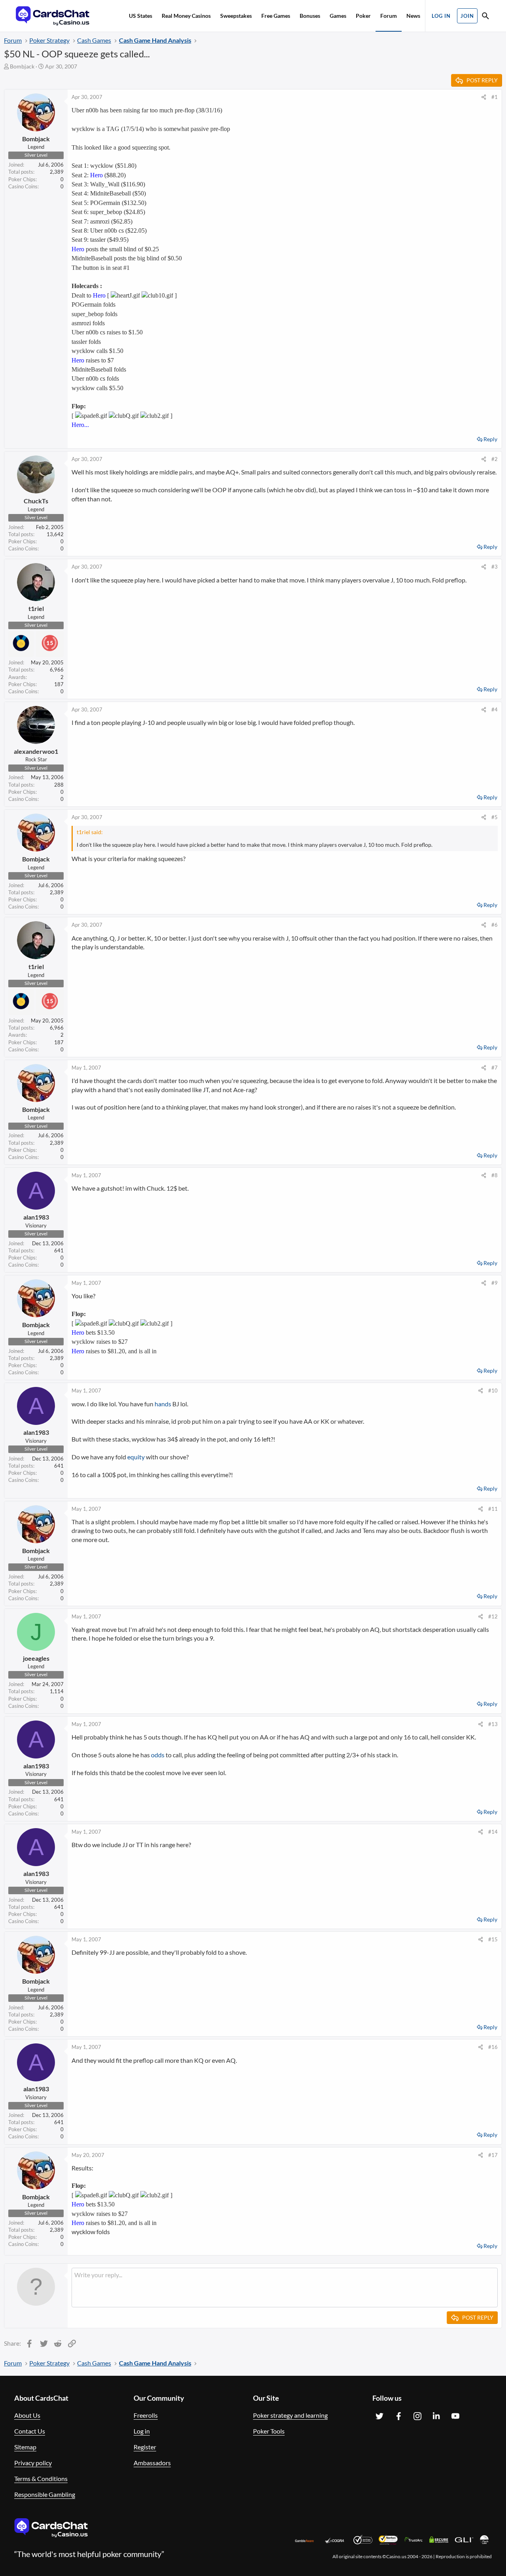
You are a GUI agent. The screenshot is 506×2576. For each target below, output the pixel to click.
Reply (490, 439)
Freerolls (146, 2415)
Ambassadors (152, 2463)
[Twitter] (379, 2416)
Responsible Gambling (45, 2494)
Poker (363, 16)
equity (136, 1457)
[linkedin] (436, 2416)
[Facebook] (398, 2416)
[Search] (485, 17)
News (413, 16)
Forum (389, 16)
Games (338, 16)
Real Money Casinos (186, 16)
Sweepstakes (236, 16)
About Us (27, 2415)
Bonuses (310, 16)
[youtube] (455, 2416)
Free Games (276, 16)
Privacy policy (33, 2463)
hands (163, 1404)
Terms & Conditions (41, 2478)
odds (158, 1755)
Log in (142, 2431)
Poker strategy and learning (290, 2415)
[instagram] (417, 2416)
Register (145, 2447)
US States (141, 16)
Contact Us (30, 2431)
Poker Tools (269, 2431)
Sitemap (25, 2447)
